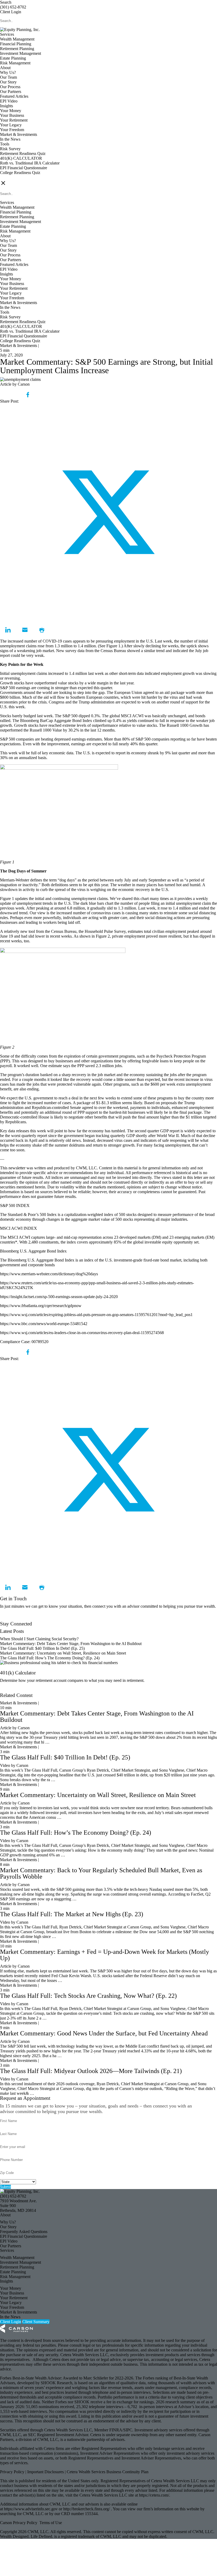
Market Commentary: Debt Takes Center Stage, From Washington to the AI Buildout (71, 1644)
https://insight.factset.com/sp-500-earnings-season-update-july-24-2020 (59, 1297)
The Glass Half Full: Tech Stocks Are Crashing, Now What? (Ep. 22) (88, 1996)
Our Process (10, 87)
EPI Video (9, 101)
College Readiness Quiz (20, 173)
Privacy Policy (13, 2472)
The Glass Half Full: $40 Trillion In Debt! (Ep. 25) (42, 1648)
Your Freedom (12, 130)
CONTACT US (13, 177)
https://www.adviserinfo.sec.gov (31, 2509)
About (5, 68)
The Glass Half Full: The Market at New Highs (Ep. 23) (72, 1914)
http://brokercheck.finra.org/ (87, 2509)
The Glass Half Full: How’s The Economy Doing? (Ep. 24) (50, 1658)
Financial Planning (16, 44)
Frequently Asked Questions (24, 2232)
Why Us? (8, 72)
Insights (6, 106)
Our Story (8, 82)
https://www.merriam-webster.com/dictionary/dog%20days (49, 1274)
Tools (5, 144)
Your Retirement (14, 120)
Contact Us (9, 1619)
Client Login (11, 12)
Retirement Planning (17, 49)
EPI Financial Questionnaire (24, 168)
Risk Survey (10, 149)
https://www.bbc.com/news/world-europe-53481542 (44, 1324)
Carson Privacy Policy (19, 2523)
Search (6, 2)
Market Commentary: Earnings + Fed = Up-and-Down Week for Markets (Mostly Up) (105, 1955)
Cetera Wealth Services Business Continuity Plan (107, 2472)
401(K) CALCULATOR (21, 158)
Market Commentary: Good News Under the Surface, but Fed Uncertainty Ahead (104, 2033)
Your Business (12, 115)
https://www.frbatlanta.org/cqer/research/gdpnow (41, 1306)
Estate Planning (13, 58)
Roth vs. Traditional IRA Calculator (30, 163)
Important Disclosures (46, 2472)
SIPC (128, 2430)
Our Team (8, 77)
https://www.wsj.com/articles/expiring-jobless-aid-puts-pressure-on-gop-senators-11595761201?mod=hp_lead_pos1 (96, 1315)
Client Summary (36, 2322)
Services (7, 34)
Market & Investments (19, 134)
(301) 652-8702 (13, 7)
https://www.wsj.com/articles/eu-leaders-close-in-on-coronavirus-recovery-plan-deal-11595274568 (82, 1333)
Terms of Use (51, 2523)
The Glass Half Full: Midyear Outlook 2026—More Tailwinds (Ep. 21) (91, 2071)
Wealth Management (17, 39)
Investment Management (21, 53)
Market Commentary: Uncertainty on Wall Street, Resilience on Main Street (63, 1653)
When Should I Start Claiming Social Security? (39, 1639)
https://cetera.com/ (154, 2495)
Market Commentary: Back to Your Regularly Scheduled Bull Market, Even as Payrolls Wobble (101, 1873)
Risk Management (15, 63)
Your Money (11, 111)
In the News (10, 139)
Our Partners (11, 92)
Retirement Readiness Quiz (23, 153)
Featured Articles (14, 96)
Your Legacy (11, 125)
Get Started (9, 1690)
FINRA (116, 2430)
